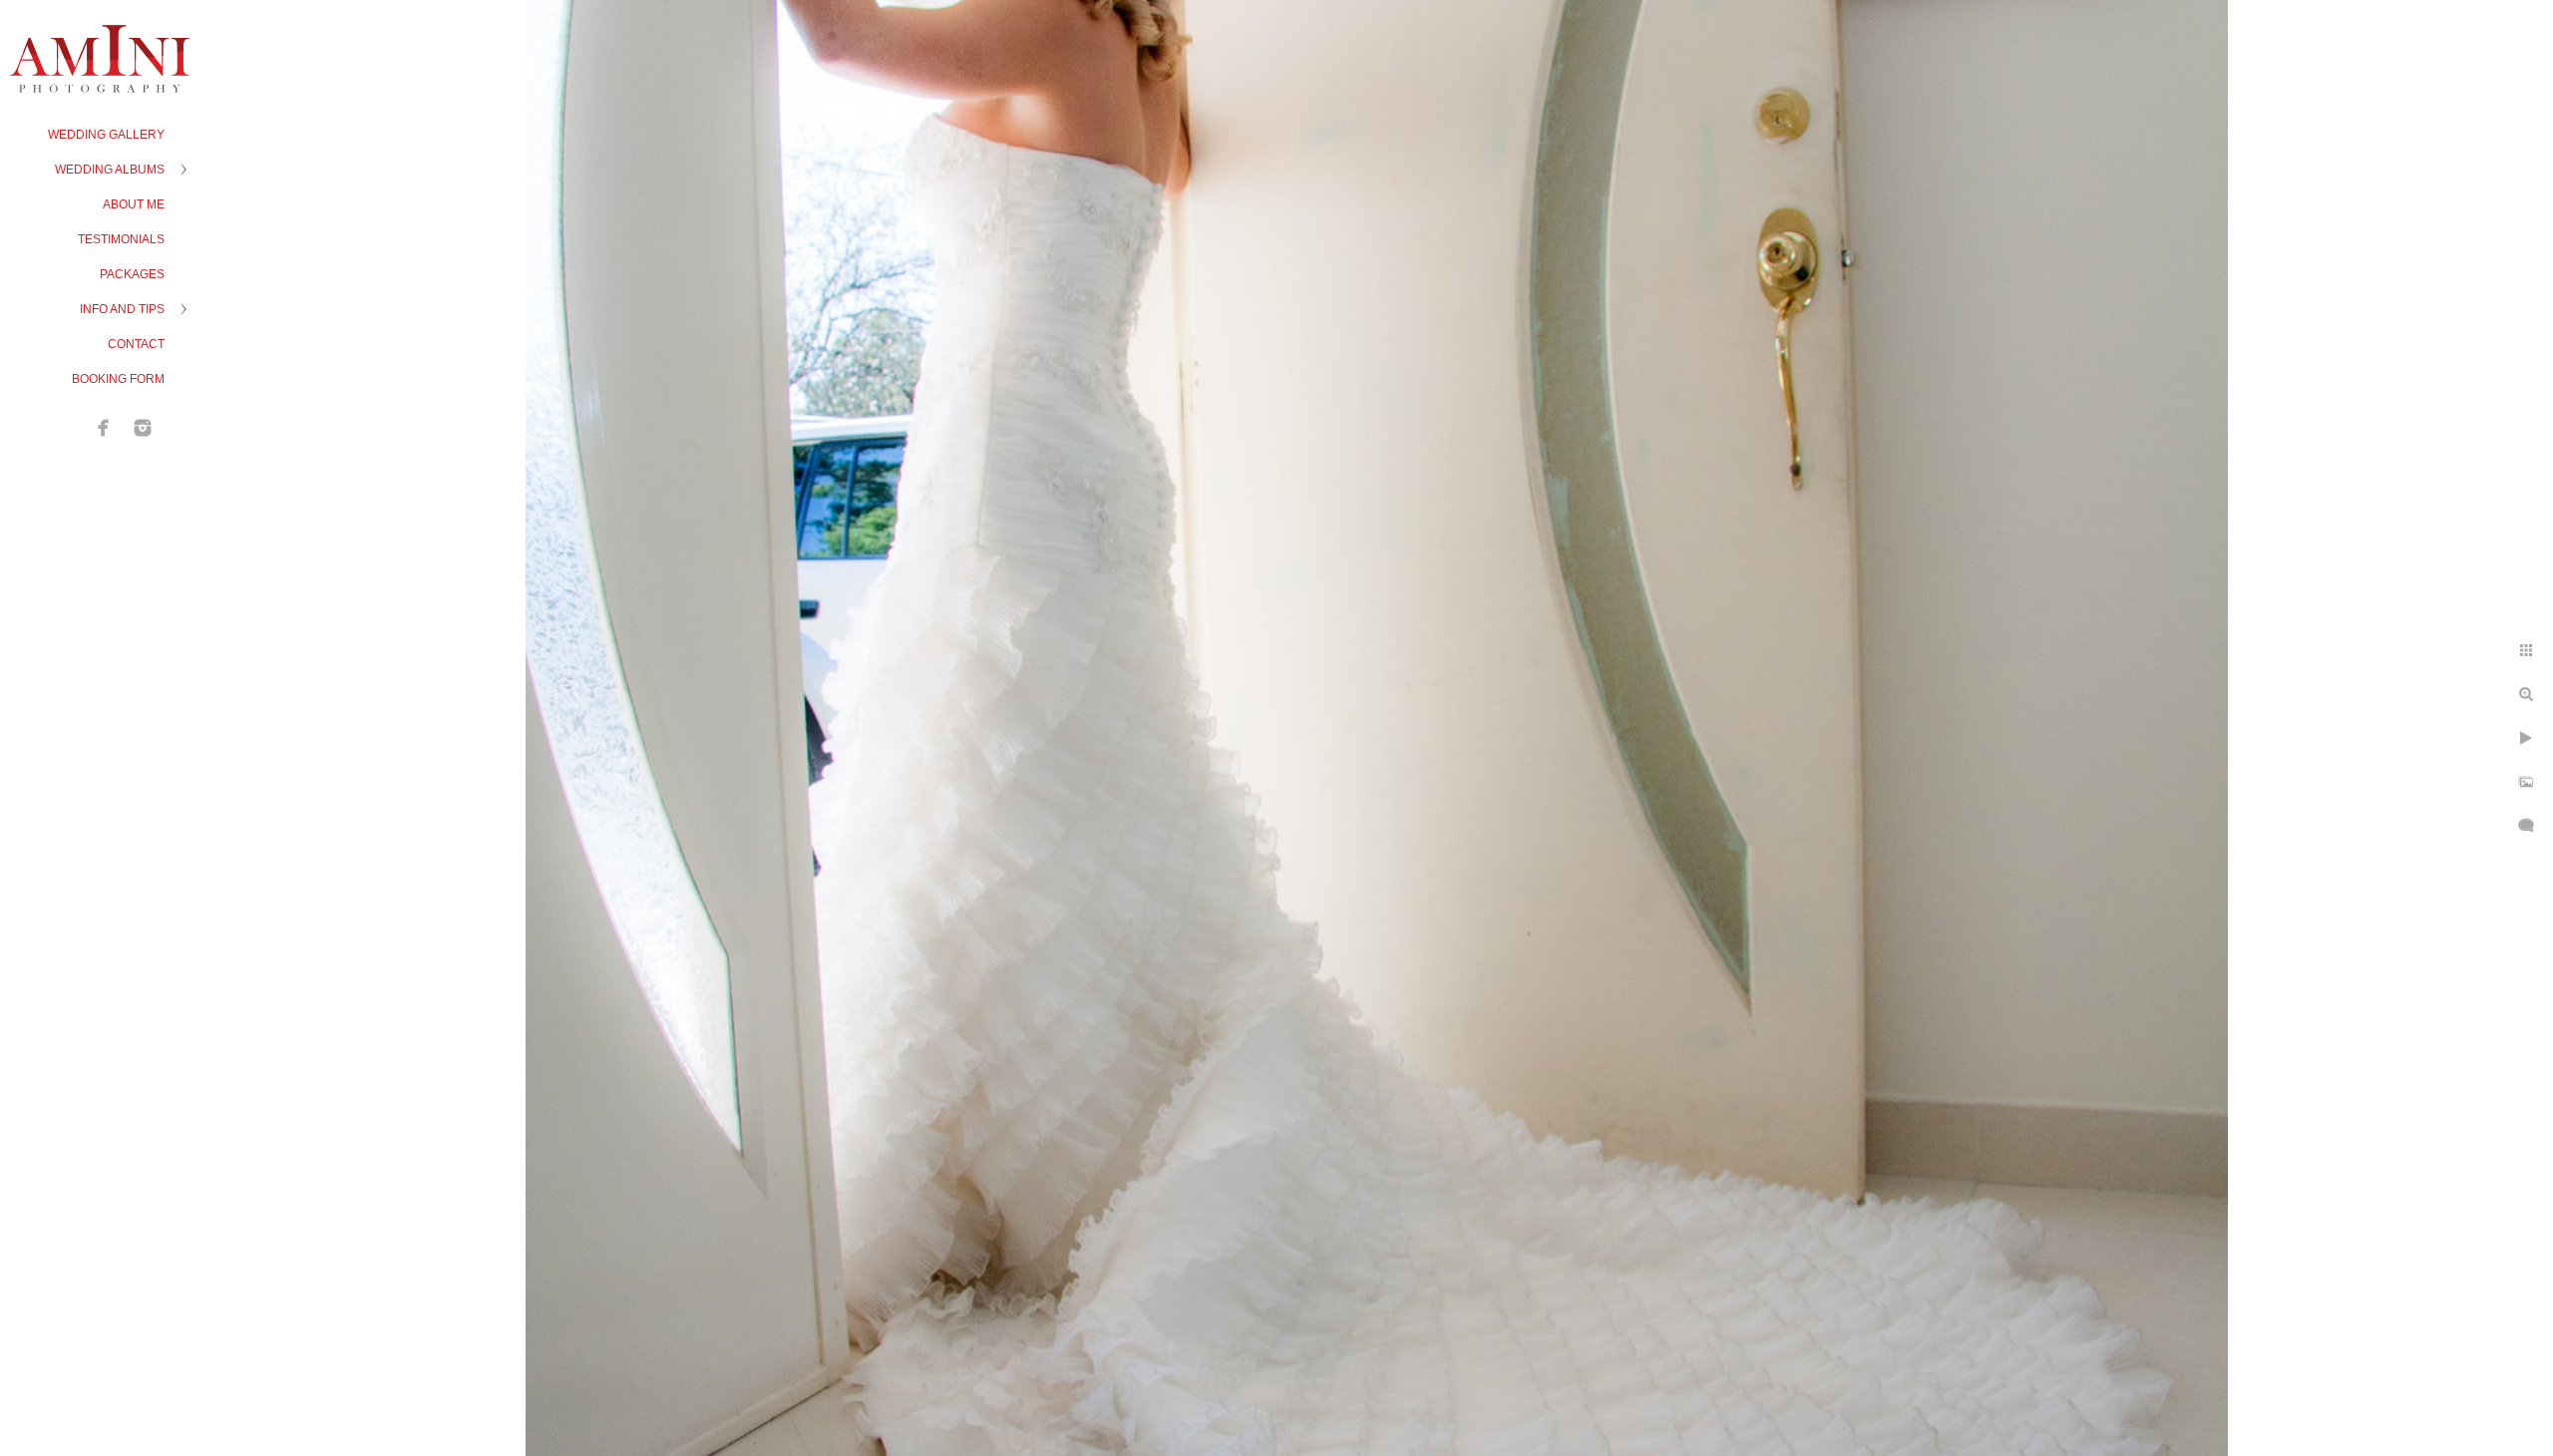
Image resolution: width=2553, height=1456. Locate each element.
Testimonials (121, 239)
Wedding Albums (110, 170)
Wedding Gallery (106, 135)
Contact (136, 344)
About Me (134, 204)
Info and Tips (122, 309)
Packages (132, 274)
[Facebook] (104, 428)
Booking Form (118, 379)
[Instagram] (143, 428)
